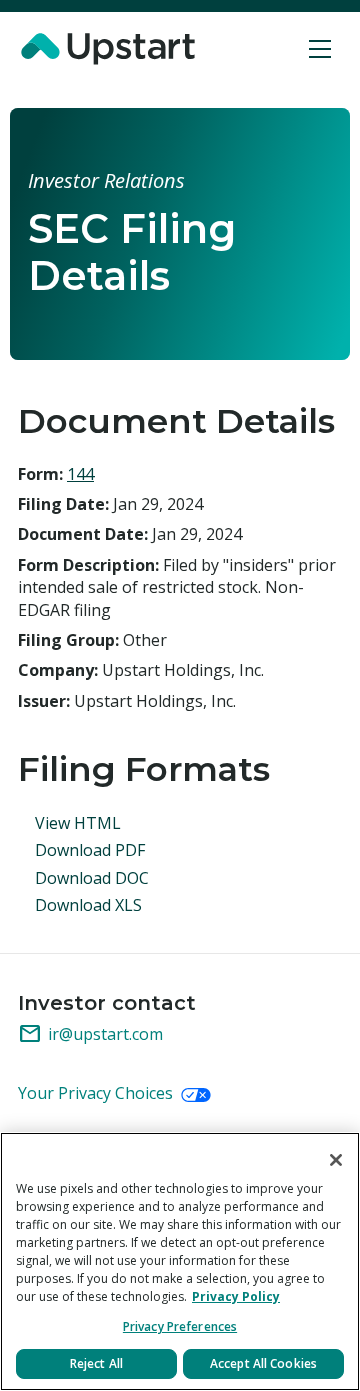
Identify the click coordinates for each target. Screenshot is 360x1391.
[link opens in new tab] (111, 49)
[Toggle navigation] (320, 49)
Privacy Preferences (180, 1326)
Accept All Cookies (263, 1363)
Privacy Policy (236, 1296)
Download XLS (88, 905)
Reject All (96, 1363)
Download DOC (92, 878)
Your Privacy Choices (97, 1093)
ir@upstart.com (90, 1034)
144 (80, 474)
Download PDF (90, 850)
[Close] (336, 1160)
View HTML (78, 823)
